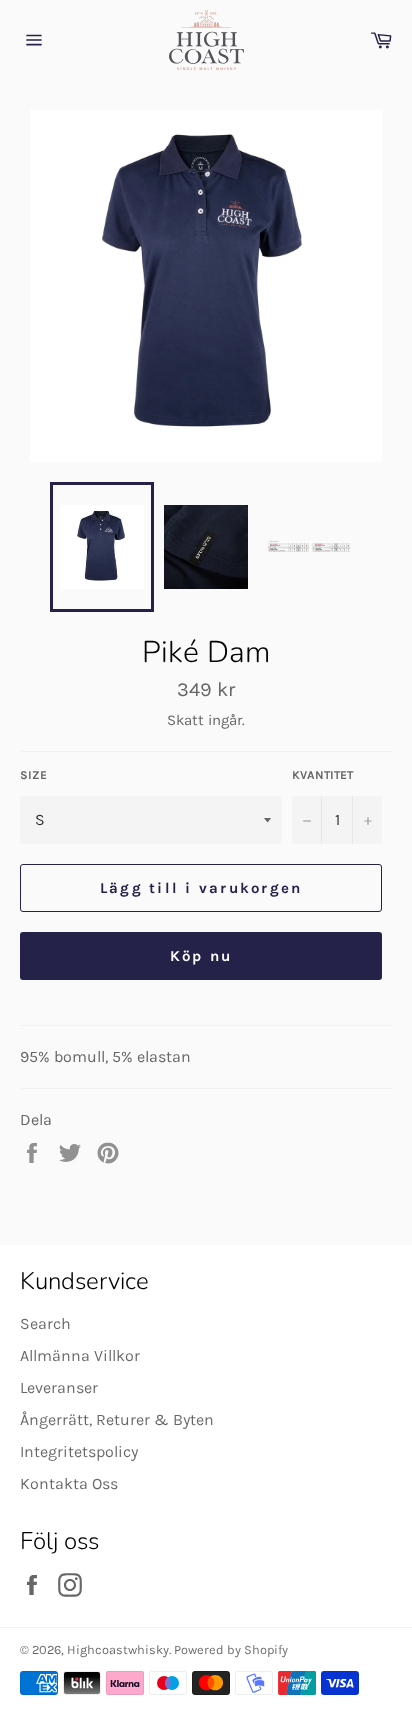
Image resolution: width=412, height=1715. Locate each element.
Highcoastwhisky (118, 1649)
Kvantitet (322, 775)
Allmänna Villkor (80, 1355)
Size (33, 775)
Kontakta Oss (69, 1483)
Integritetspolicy (79, 1451)
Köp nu (201, 956)
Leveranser (59, 1387)
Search (45, 1323)
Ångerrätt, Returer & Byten (117, 1419)
